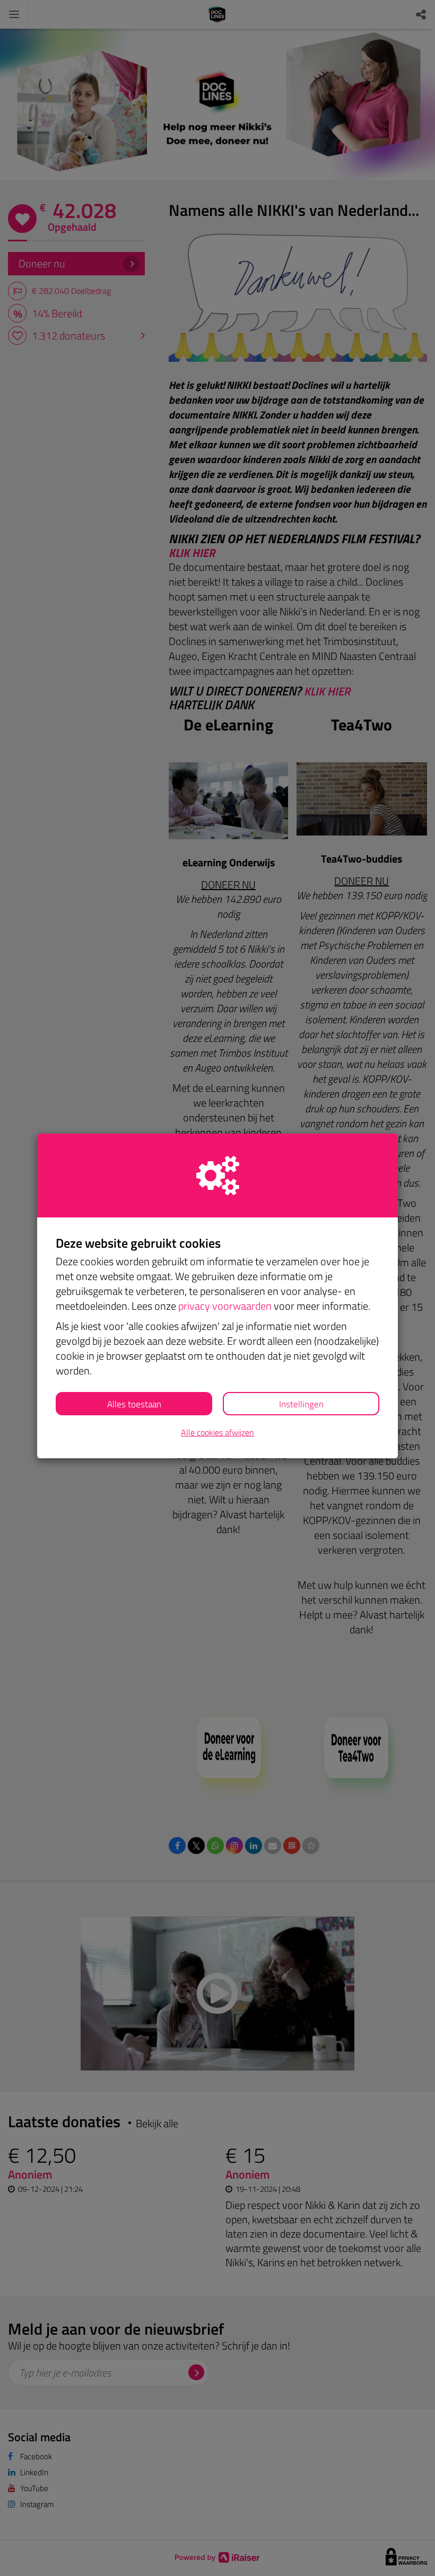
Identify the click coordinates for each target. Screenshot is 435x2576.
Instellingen (301, 1404)
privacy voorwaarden (225, 1306)
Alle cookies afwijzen (217, 1433)
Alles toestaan (134, 1404)
